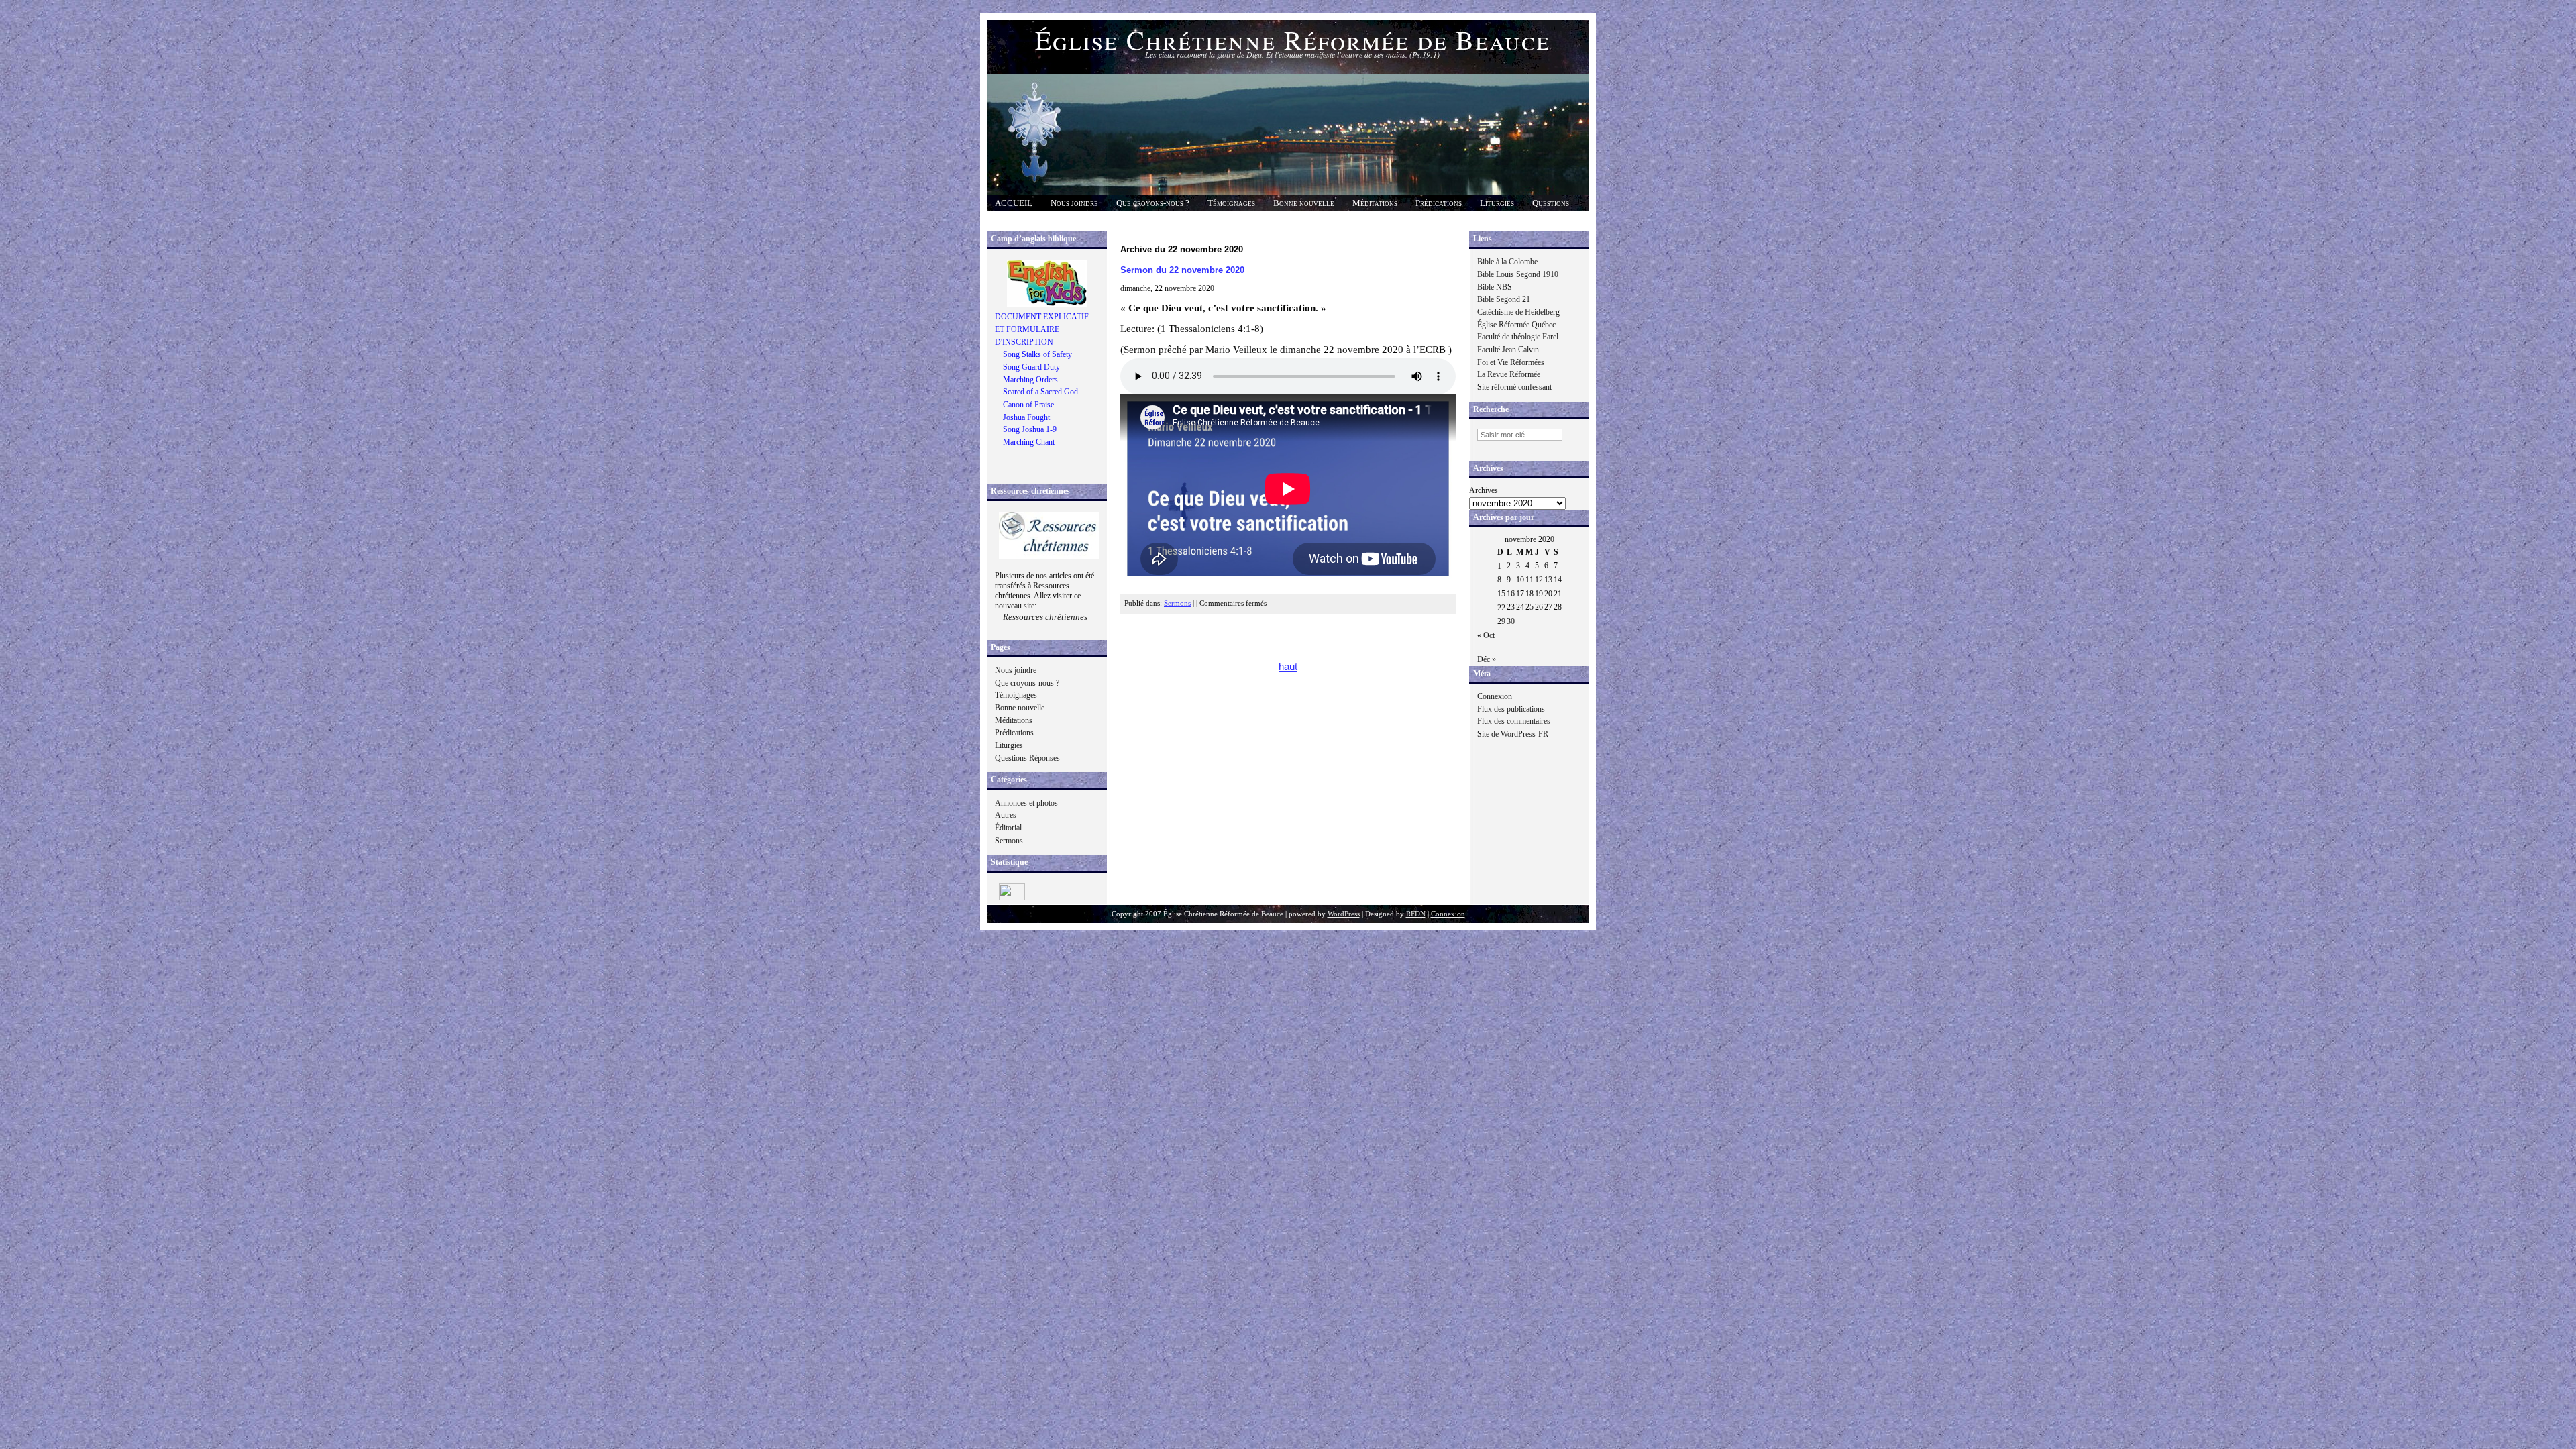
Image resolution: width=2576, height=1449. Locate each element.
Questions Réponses (1027, 758)
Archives (1484, 490)
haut (1288, 667)
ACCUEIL (1014, 203)
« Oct (1486, 635)
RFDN (1416, 914)
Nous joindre (1074, 203)
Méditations (1375, 203)
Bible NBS (1495, 287)
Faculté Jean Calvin (1508, 350)
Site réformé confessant (1514, 387)
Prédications (1439, 203)
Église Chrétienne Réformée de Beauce (1293, 39)
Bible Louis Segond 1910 (1518, 274)
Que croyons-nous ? (1153, 203)
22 (1501, 608)
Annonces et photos (1026, 803)
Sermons (1009, 841)
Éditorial (1008, 828)
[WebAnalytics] (1012, 898)
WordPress (1344, 914)
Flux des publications (1511, 709)
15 (1501, 594)
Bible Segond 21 (1504, 299)
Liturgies (1497, 203)
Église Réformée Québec (1516, 325)
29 (1501, 621)
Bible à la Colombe (1507, 262)
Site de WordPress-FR (1513, 734)
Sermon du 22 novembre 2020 (1182, 270)
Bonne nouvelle (1304, 203)
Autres (1006, 815)
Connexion (1495, 696)
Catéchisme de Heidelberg (1518, 312)
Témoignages (1231, 203)
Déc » (1487, 659)
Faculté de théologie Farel (1518, 337)
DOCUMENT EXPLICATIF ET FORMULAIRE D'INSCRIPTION (1042, 329)
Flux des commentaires (1514, 721)
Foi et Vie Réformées (1511, 362)
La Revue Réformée (1509, 374)
